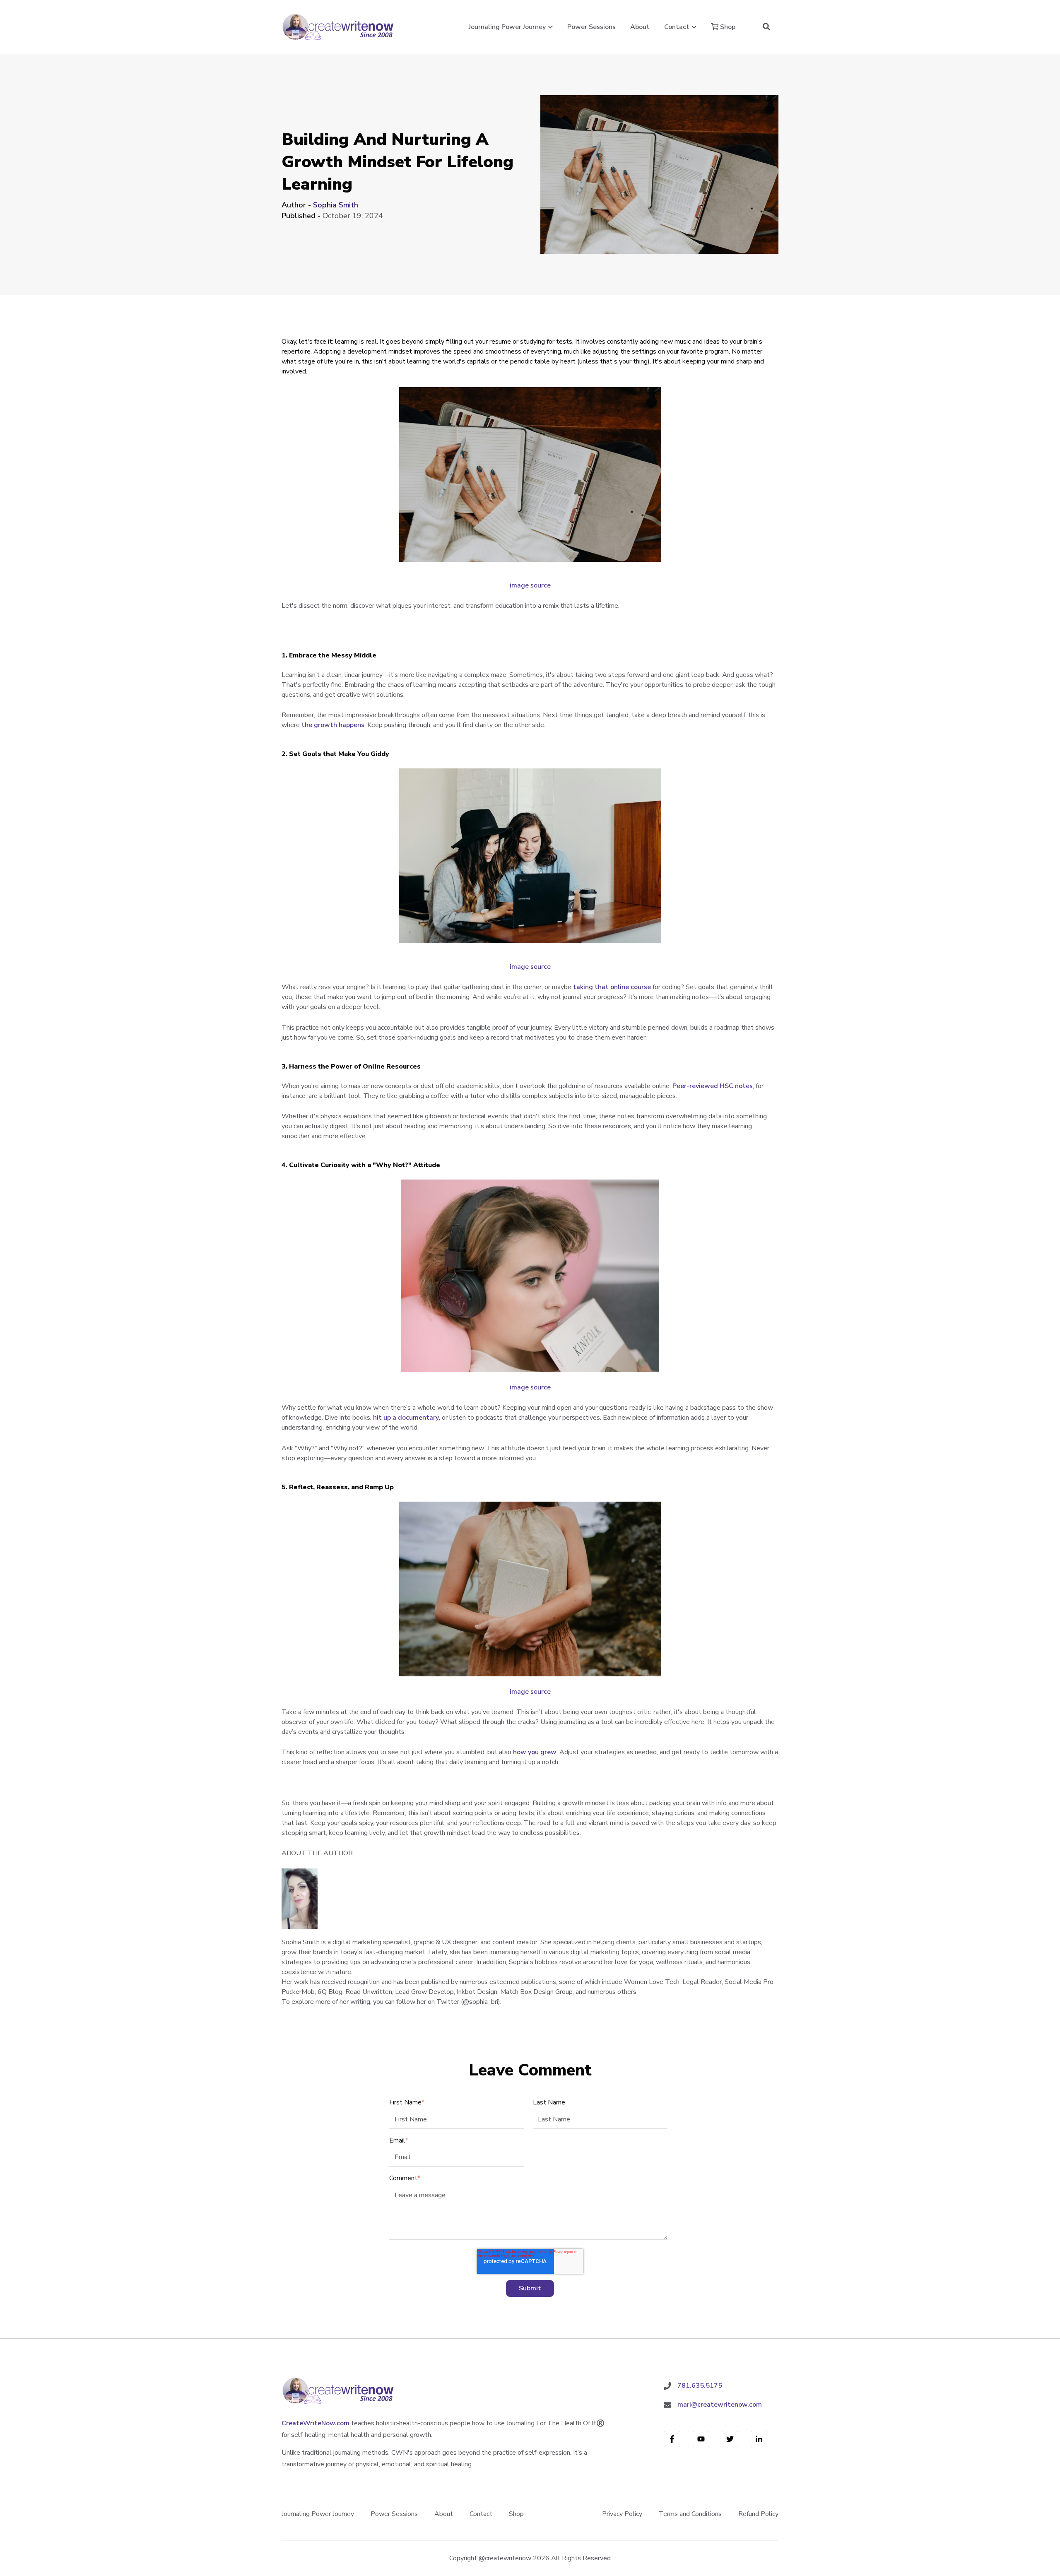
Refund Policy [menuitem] (758, 2514)
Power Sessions (591, 27)
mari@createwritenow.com (720, 2405)
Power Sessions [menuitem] (394, 2514)
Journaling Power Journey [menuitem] (318, 2514)
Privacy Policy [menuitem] (622, 2514)
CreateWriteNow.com (316, 2423)
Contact (677, 27)
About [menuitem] (444, 2514)
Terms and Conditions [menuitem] (690, 2514)
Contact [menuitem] (481, 2514)
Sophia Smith (336, 205)
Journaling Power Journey (507, 27)
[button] (766, 27)
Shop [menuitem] (516, 2514)
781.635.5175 (700, 2386)
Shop (727, 27)
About (640, 27)
